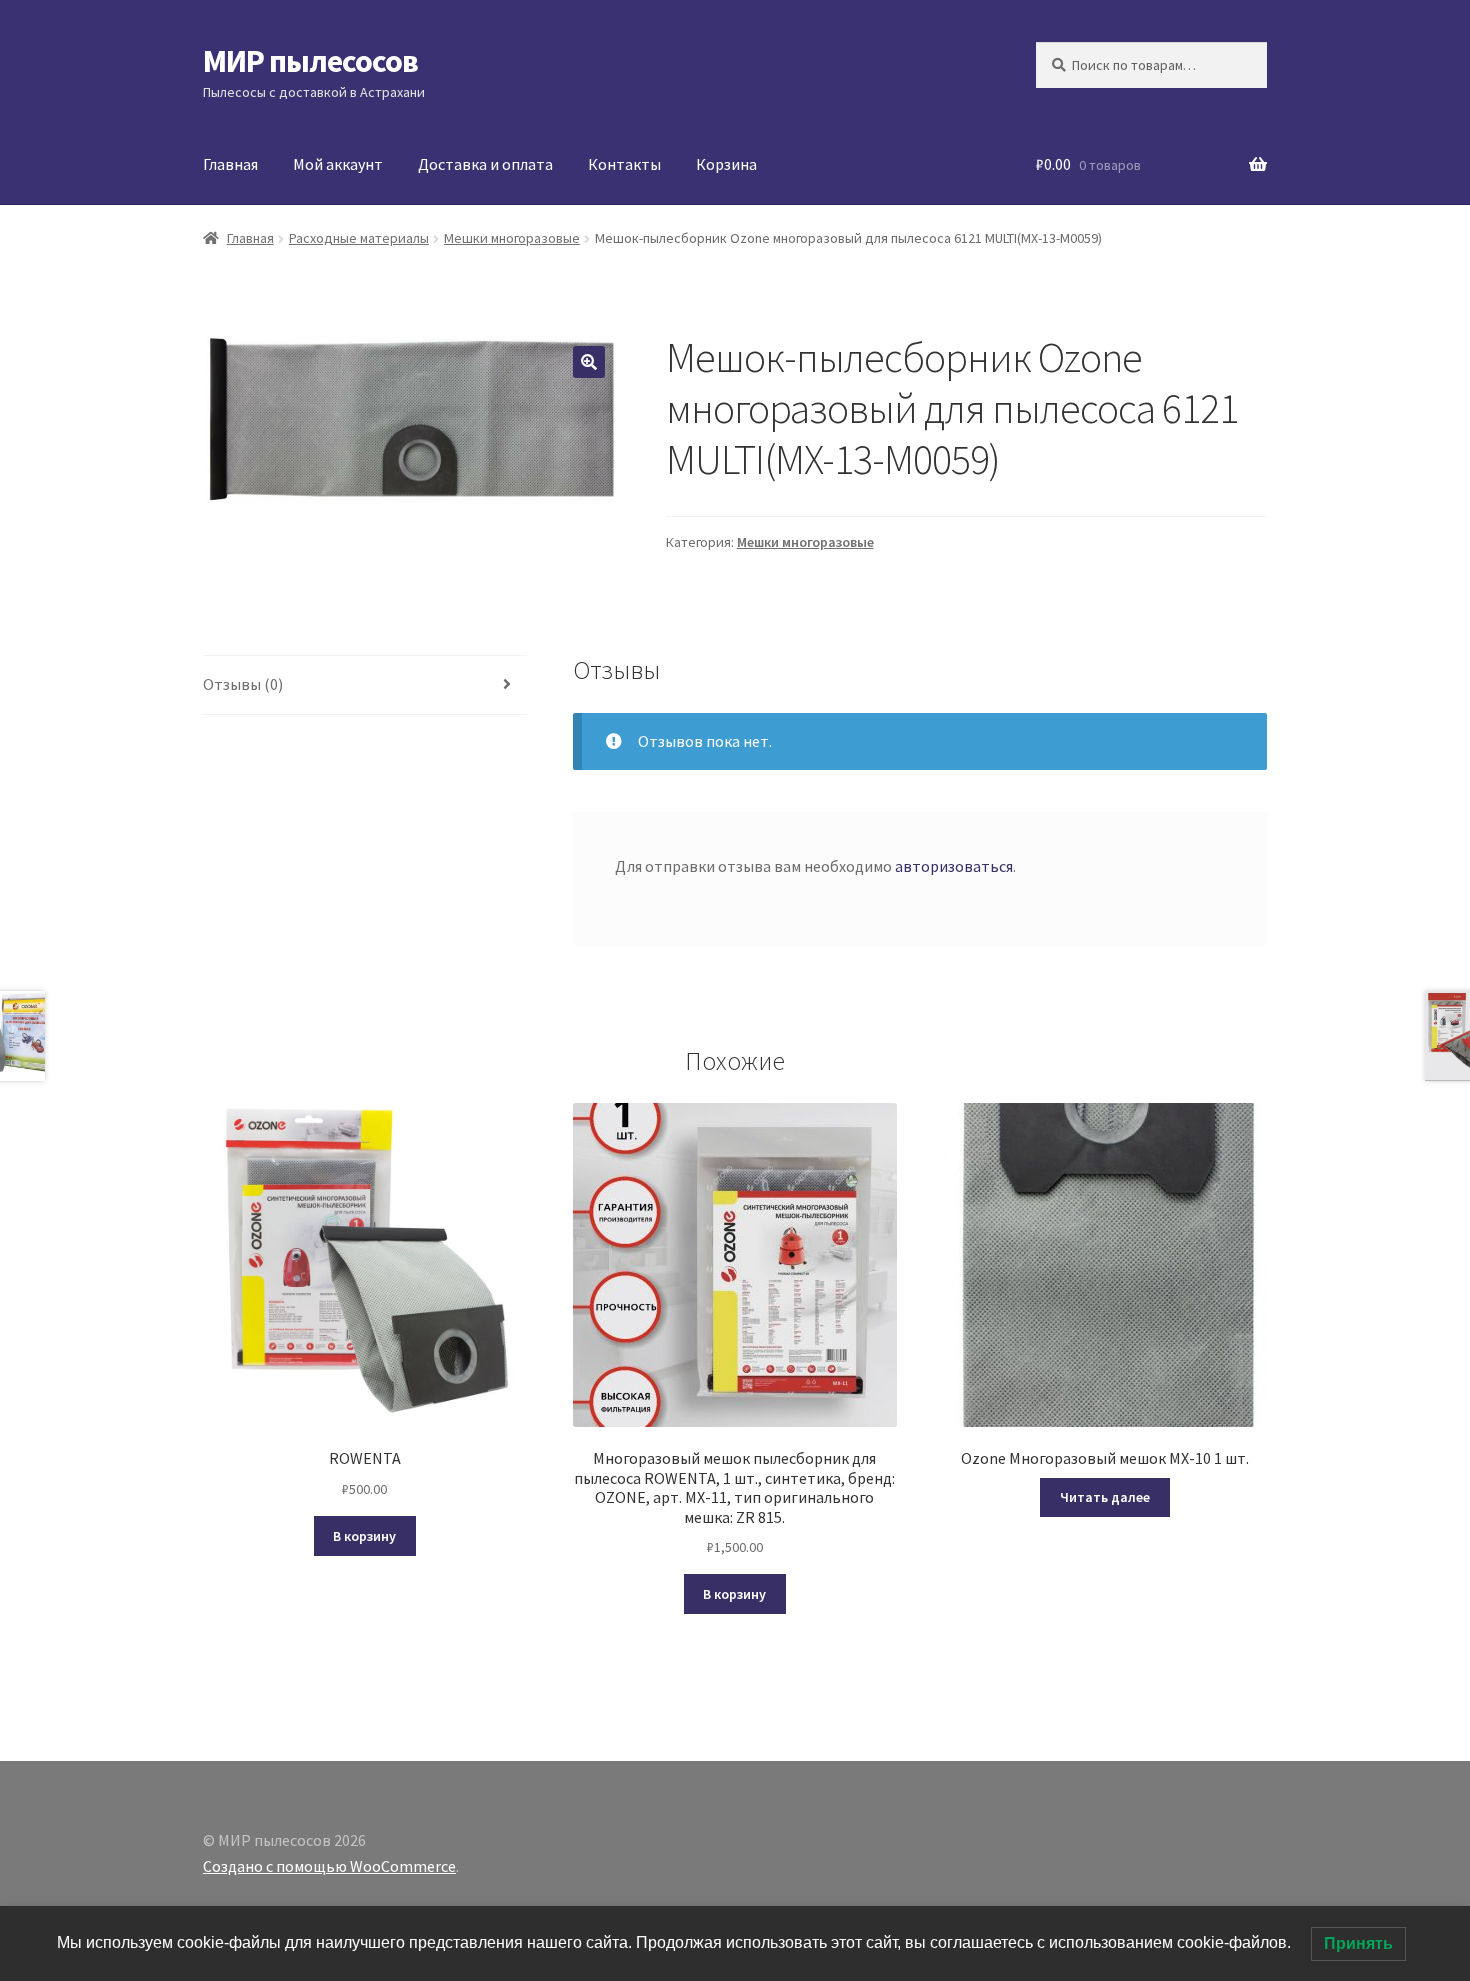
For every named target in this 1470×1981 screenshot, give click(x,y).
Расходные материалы (359, 238)
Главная (230, 164)
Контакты (624, 164)
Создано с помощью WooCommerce (329, 1866)
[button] (589, 362)
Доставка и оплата (485, 164)
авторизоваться (954, 866)
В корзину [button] (364, 1536)
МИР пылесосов (310, 61)
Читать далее (1105, 1497)
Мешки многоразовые (512, 238)
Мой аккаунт (338, 164)
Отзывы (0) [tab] (243, 684)
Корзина (726, 164)
